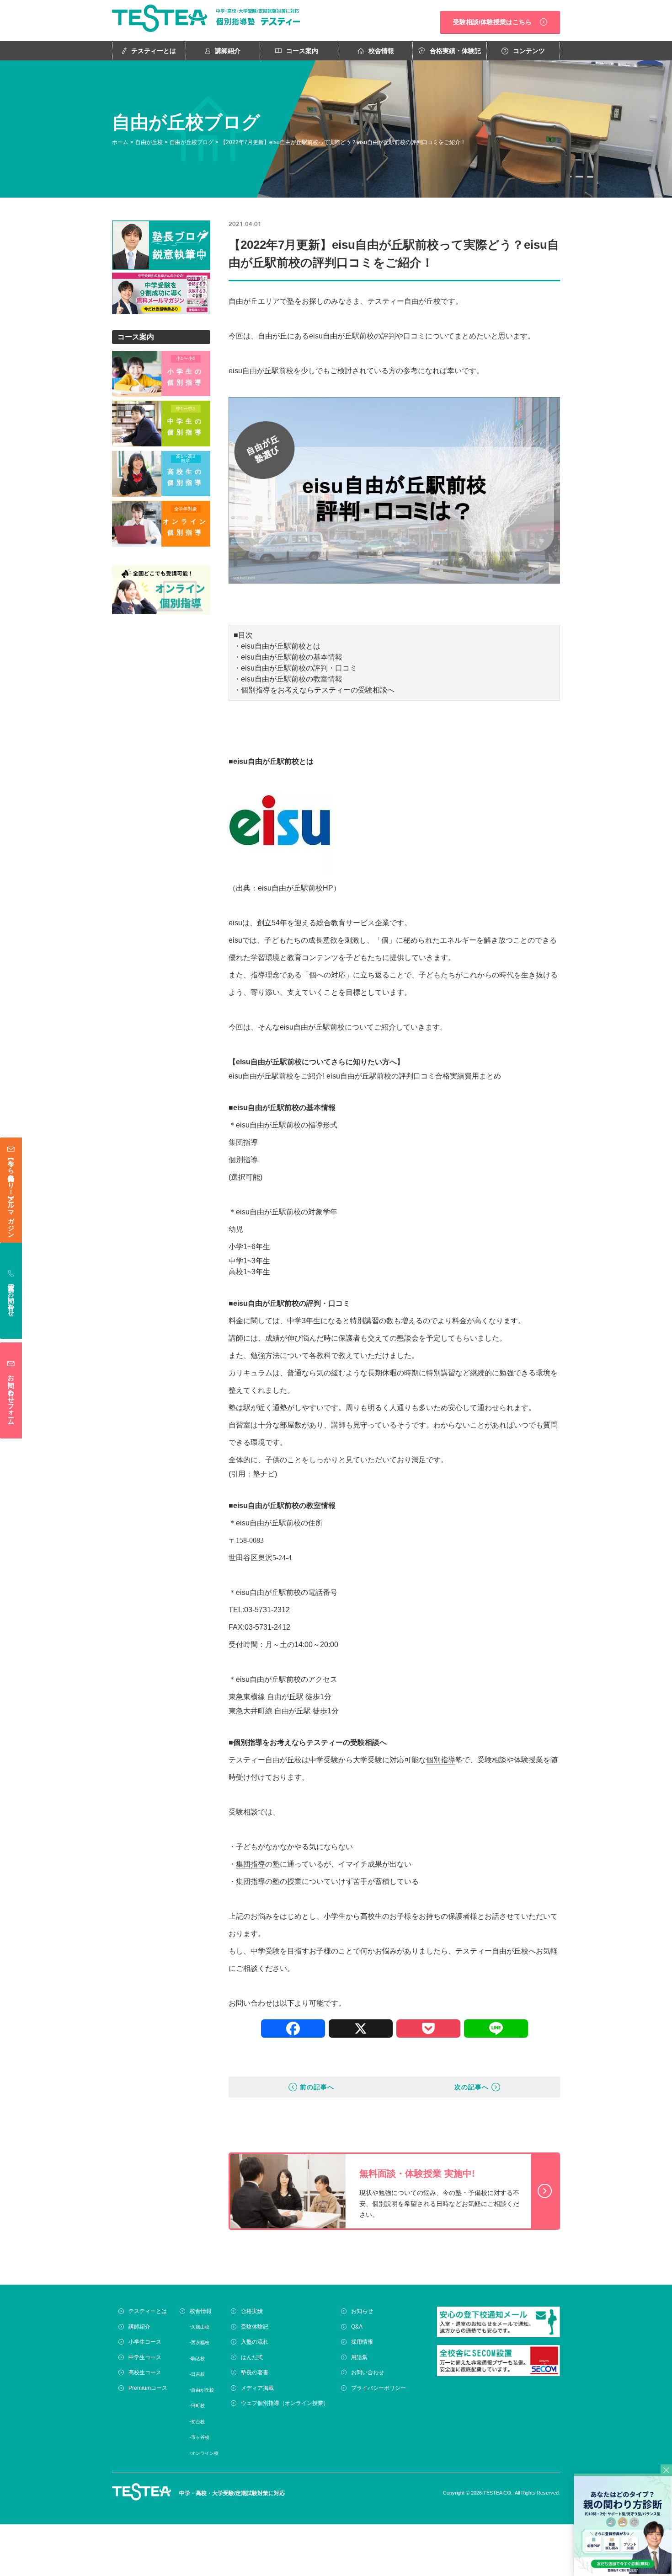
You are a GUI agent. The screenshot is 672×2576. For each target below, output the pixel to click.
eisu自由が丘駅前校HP (296, 888)
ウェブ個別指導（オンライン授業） (285, 2403)
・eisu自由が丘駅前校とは (277, 646)
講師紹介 (228, 51)
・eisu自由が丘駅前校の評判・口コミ (295, 668)
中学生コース (145, 2357)
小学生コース (145, 2342)
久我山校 (200, 2327)
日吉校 (198, 2374)
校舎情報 (381, 51)
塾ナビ (264, 1474)
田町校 (198, 2406)
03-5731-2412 (267, 1627)
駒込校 (198, 2359)
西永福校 (200, 2343)
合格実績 (252, 2311)
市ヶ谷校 (200, 2437)
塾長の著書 (255, 2372)
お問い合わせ (368, 2372)
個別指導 (248, 1742)
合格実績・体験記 (455, 51)
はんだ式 (252, 2357)
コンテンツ (529, 51)
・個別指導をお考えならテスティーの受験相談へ (314, 690)
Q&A (357, 2327)
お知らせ (362, 2311)
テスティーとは (154, 51)
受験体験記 (255, 2327)
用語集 (359, 2357)
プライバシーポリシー (379, 2388)
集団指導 (251, 1864)
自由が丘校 (149, 142)
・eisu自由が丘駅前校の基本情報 (288, 657)
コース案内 (302, 51)
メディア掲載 (257, 2388)
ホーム (120, 142)
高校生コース (145, 2372)
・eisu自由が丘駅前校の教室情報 (288, 679)
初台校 (198, 2422)
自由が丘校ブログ (192, 142)
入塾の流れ (255, 2342)
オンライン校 (205, 2453)
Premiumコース (148, 2388)
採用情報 (362, 2342)
